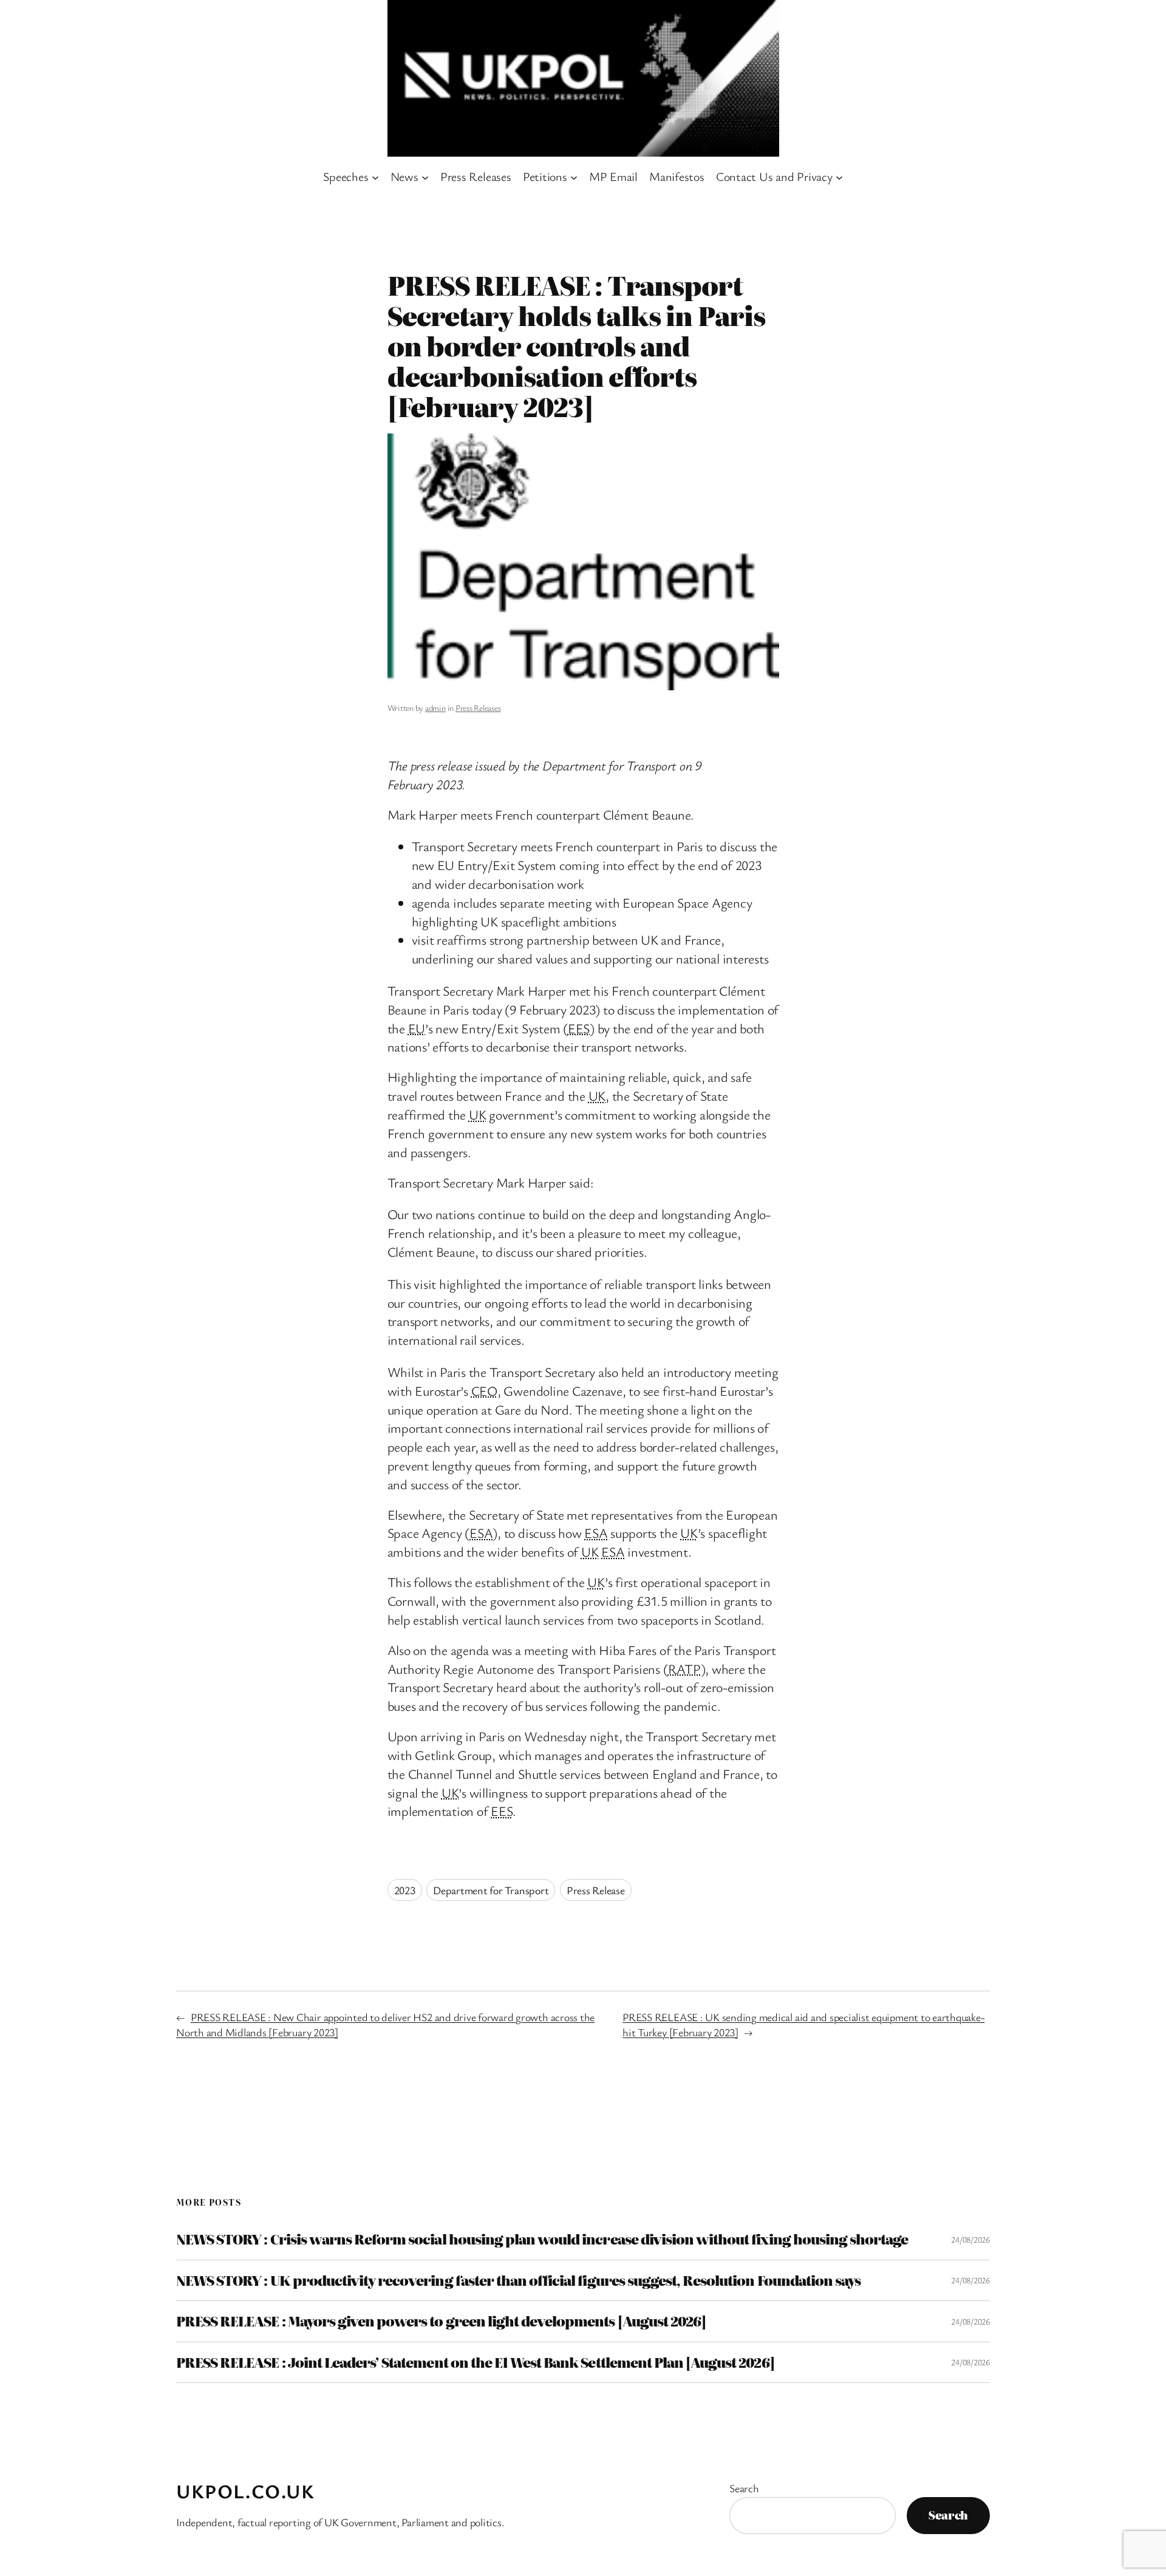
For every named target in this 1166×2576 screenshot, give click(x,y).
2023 (405, 1890)
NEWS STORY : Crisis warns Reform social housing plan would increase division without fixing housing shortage (542, 2239)
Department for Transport (491, 1890)
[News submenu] (425, 177)
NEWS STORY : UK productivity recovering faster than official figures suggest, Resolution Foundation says (518, 2280)
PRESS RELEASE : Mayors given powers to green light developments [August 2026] (441, 2321)
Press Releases (478, 708)
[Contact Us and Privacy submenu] (839, 177)
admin (435, 708)
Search (744, 2488)
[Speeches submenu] (375, 177)
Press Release (596, 1890)
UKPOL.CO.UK (246, 2491)
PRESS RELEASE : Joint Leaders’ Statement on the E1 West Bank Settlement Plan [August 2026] (475, 2362)
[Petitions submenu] (574, 177)
